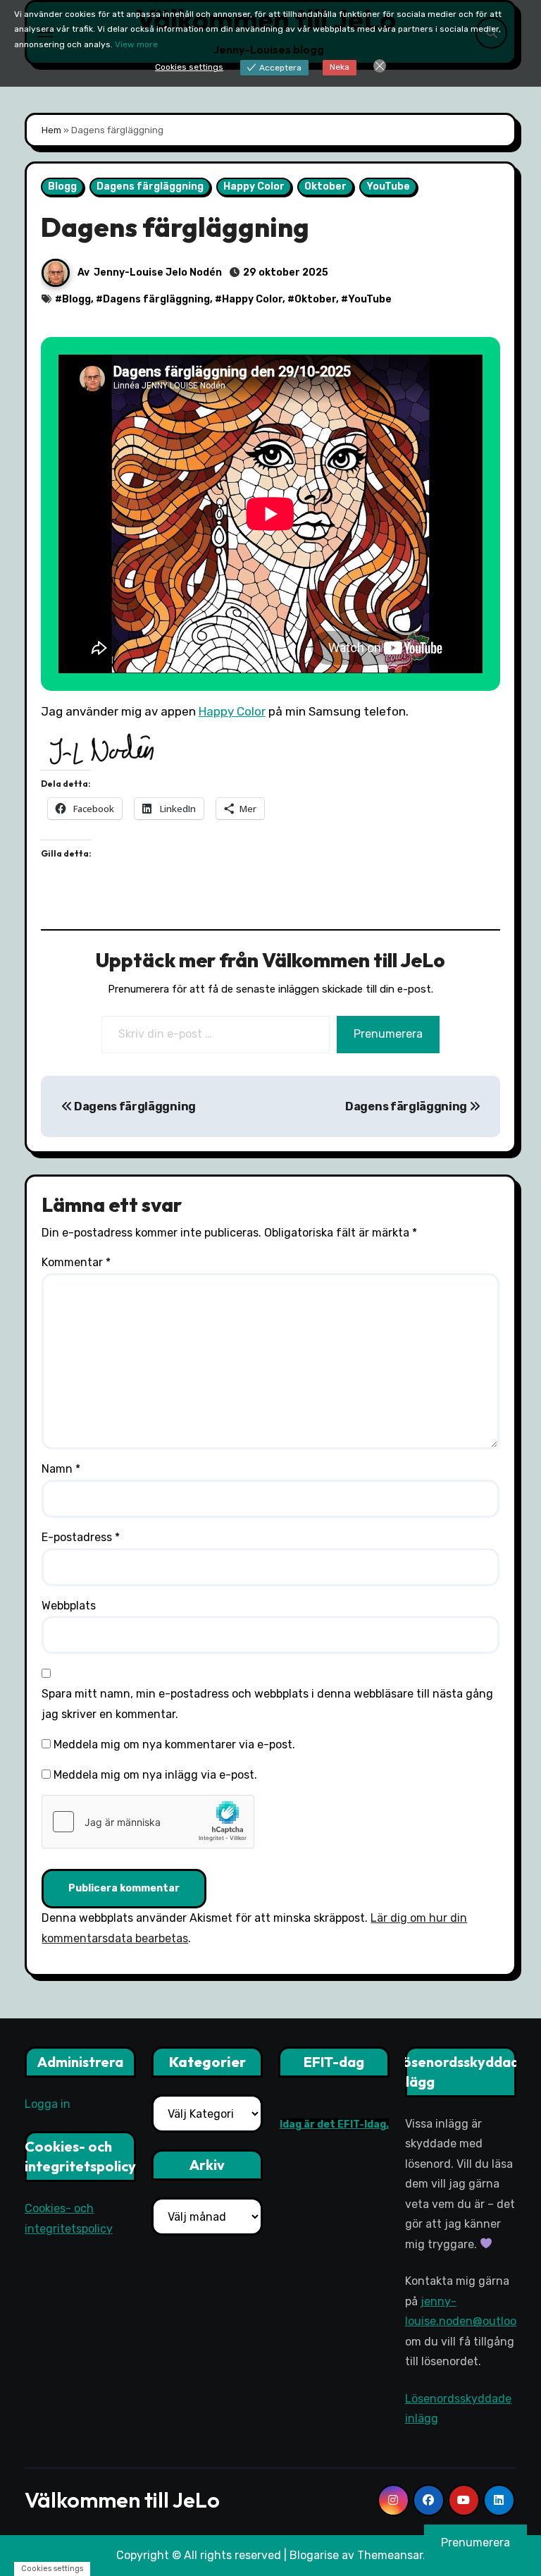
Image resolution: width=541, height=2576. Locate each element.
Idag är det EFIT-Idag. (334, 2125)
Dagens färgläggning (150, 186)
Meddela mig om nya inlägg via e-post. (155, 1775)
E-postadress (81, 1537)
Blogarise (314, 2555)
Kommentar (76, 1262)
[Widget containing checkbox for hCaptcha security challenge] (148, 1822)
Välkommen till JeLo (122, 2500)
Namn (61, 1469)
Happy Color (254, 186)
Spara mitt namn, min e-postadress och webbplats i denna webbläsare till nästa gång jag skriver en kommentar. (267, 1704)
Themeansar (390, 2555)
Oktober (325, 186)
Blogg (62, 186)
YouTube (388, 186)
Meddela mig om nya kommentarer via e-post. (174, 1744)
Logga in (48, 2104)
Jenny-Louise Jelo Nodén (158, 272)
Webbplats (69, 1606)
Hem (51, 130)
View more (136, 44)
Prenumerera (388, 1034)
